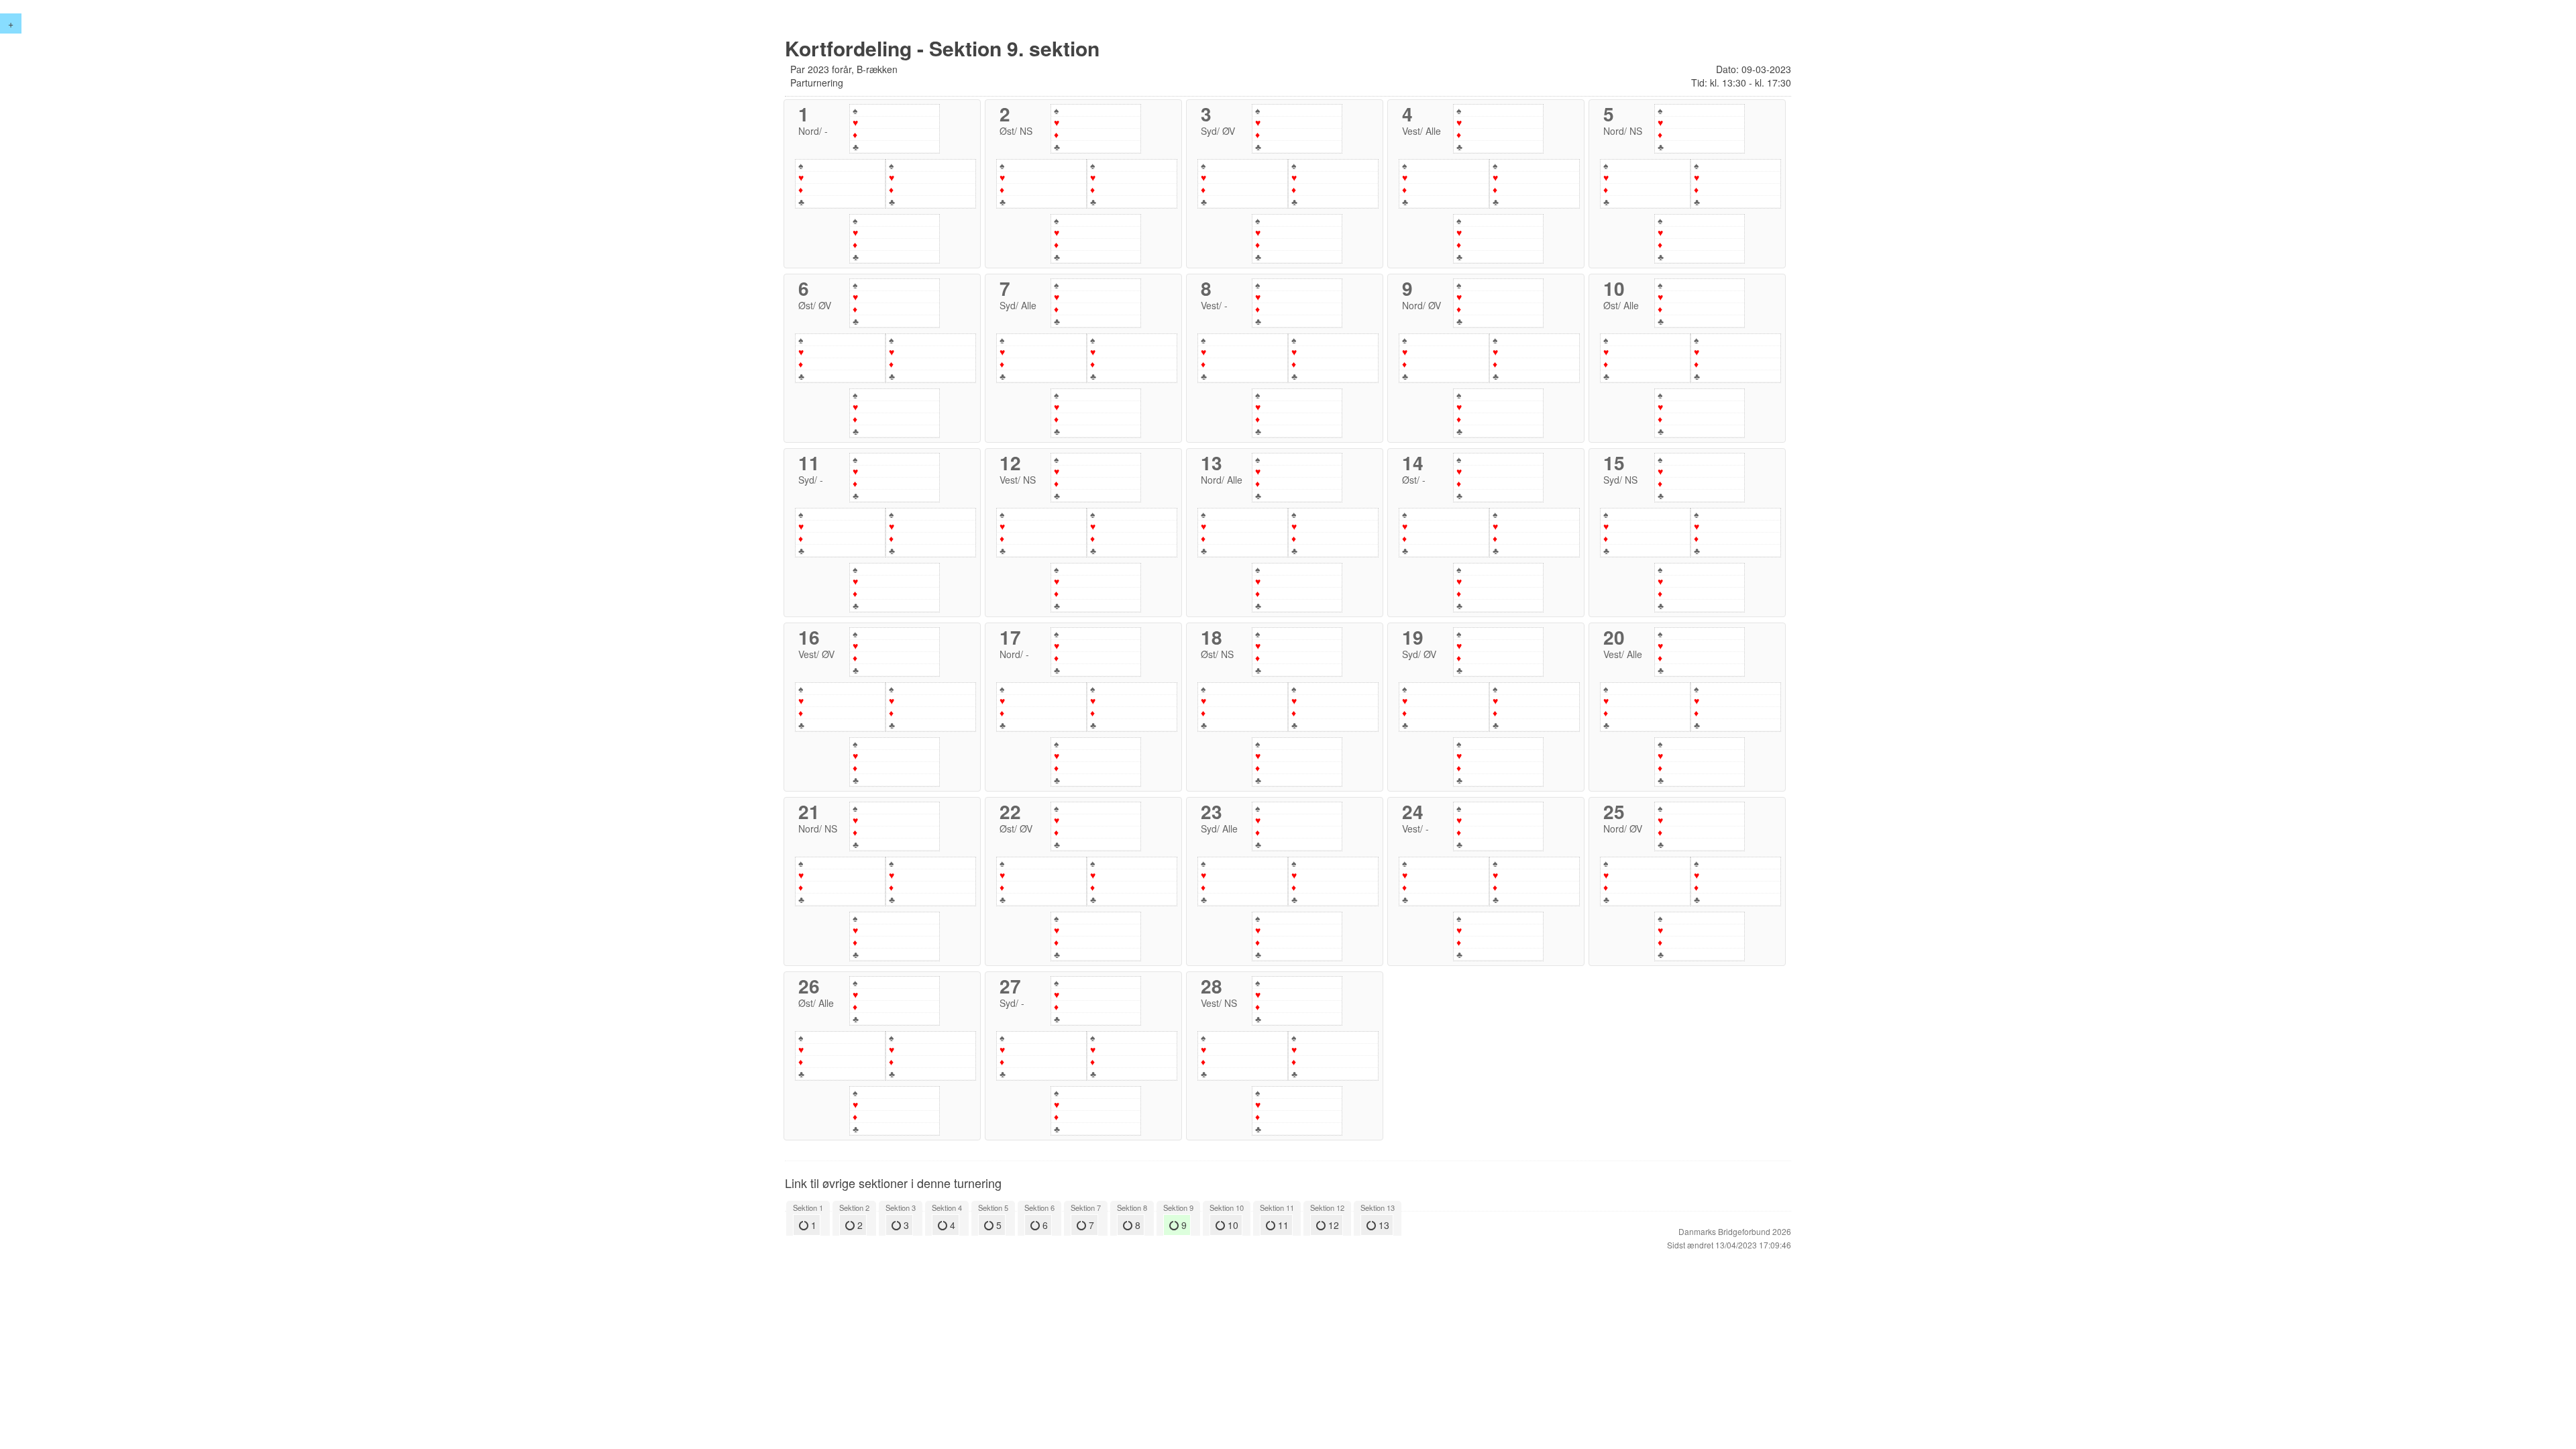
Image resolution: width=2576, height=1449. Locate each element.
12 (1332, 1225)
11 (1282, 1225)
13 (1383, 1225)
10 (1232, 1225)
